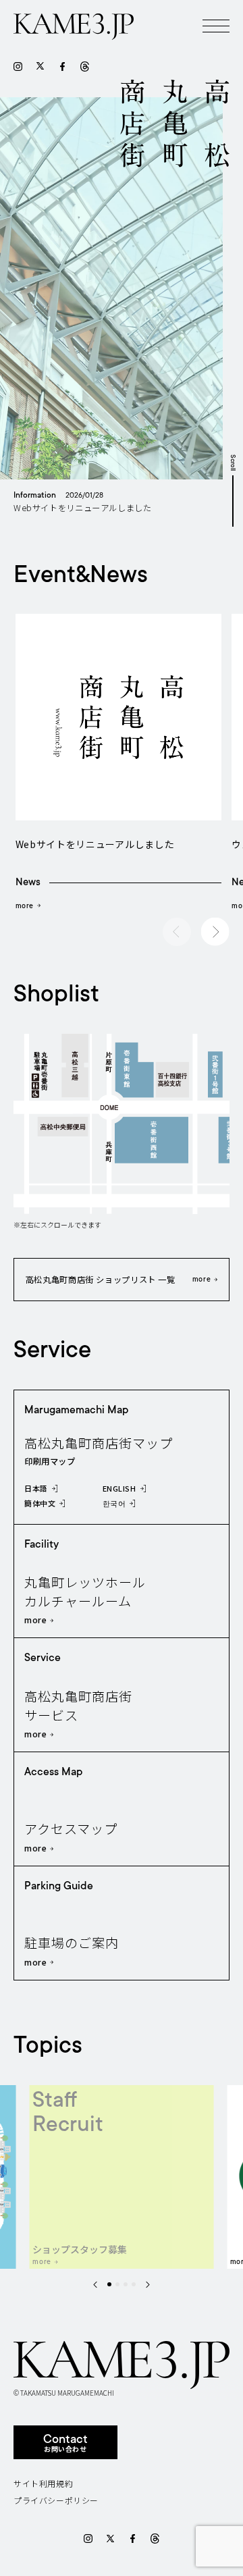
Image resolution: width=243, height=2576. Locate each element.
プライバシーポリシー (56, 2500)
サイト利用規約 (43, 2483)
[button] (215, 932)
